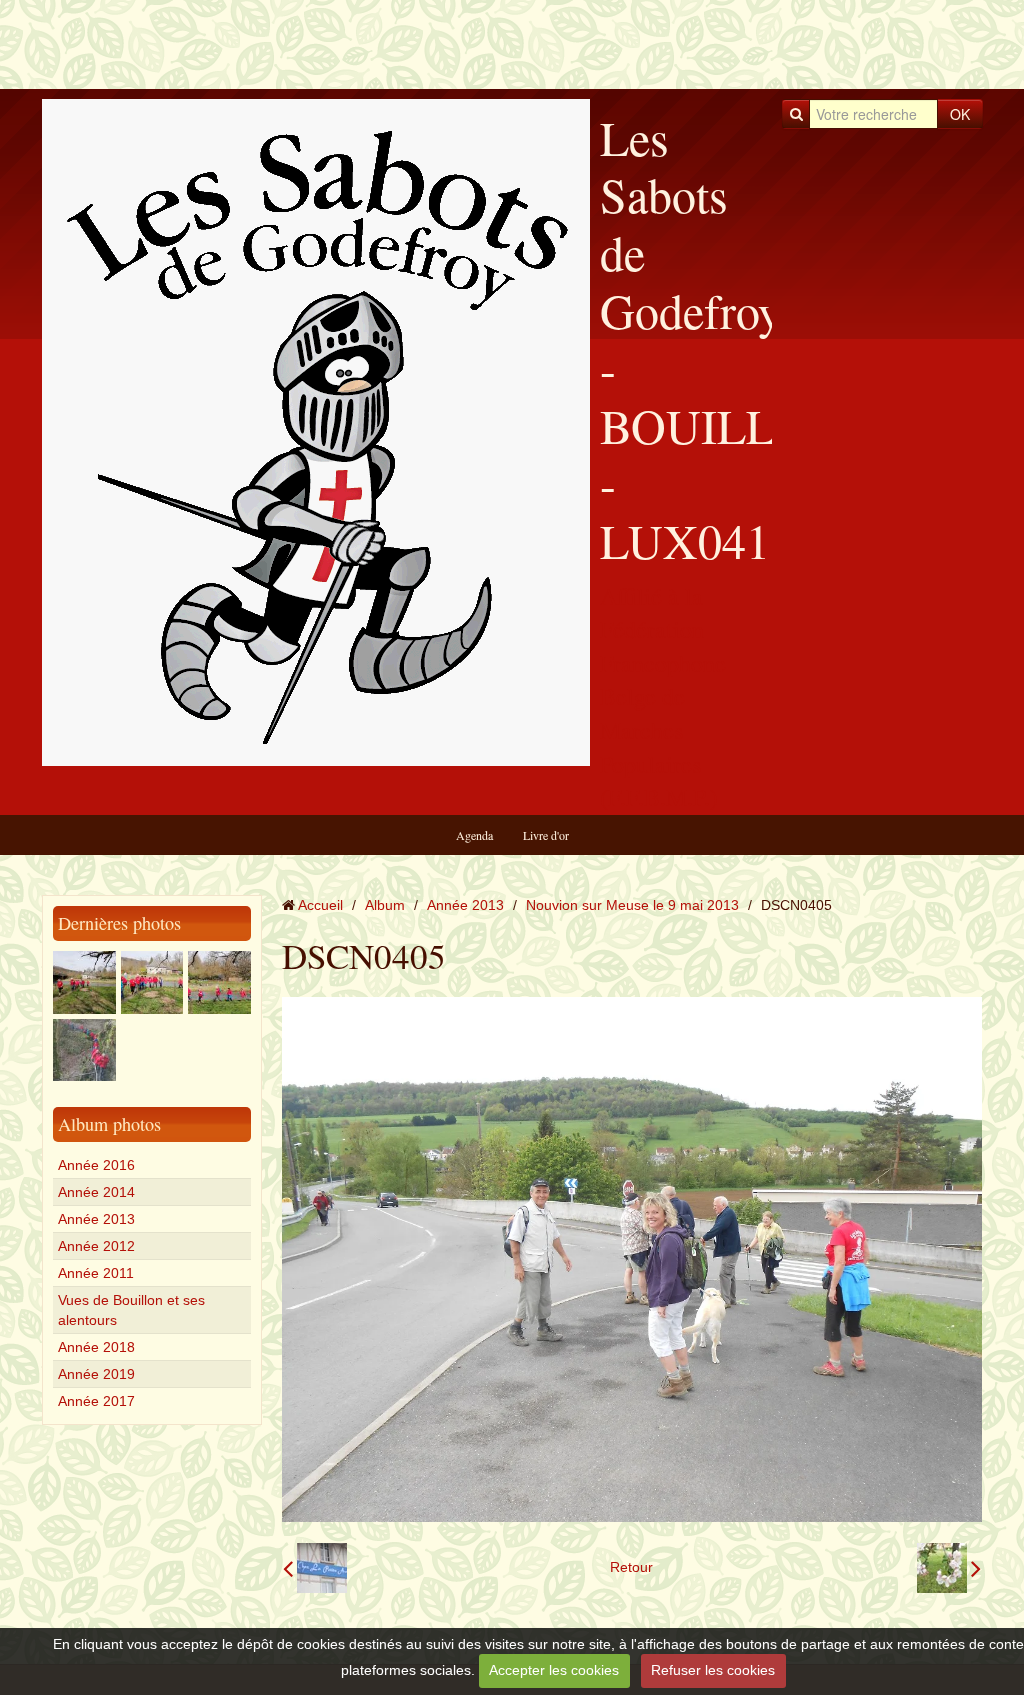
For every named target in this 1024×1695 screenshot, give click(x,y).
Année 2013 (96, 1219)
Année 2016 (96, 1165)
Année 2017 (96, 1401)
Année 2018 (96, 1347)
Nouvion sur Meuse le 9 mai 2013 (632, 905)
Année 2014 (96, 1192)
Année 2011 (96, 1273)
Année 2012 (96, 1246)
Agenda (474, 835)
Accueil (320, 905)
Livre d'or (546, 835)
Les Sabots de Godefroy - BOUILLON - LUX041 (722, 338)
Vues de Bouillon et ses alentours (131, 1310)
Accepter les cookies (554, 1670)
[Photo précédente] (315, 1568)
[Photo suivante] (949, 1568)
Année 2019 (96, 1374)
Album (385, 905)
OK (960, 114)
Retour (631, 1567)
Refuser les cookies (713, 1670)
